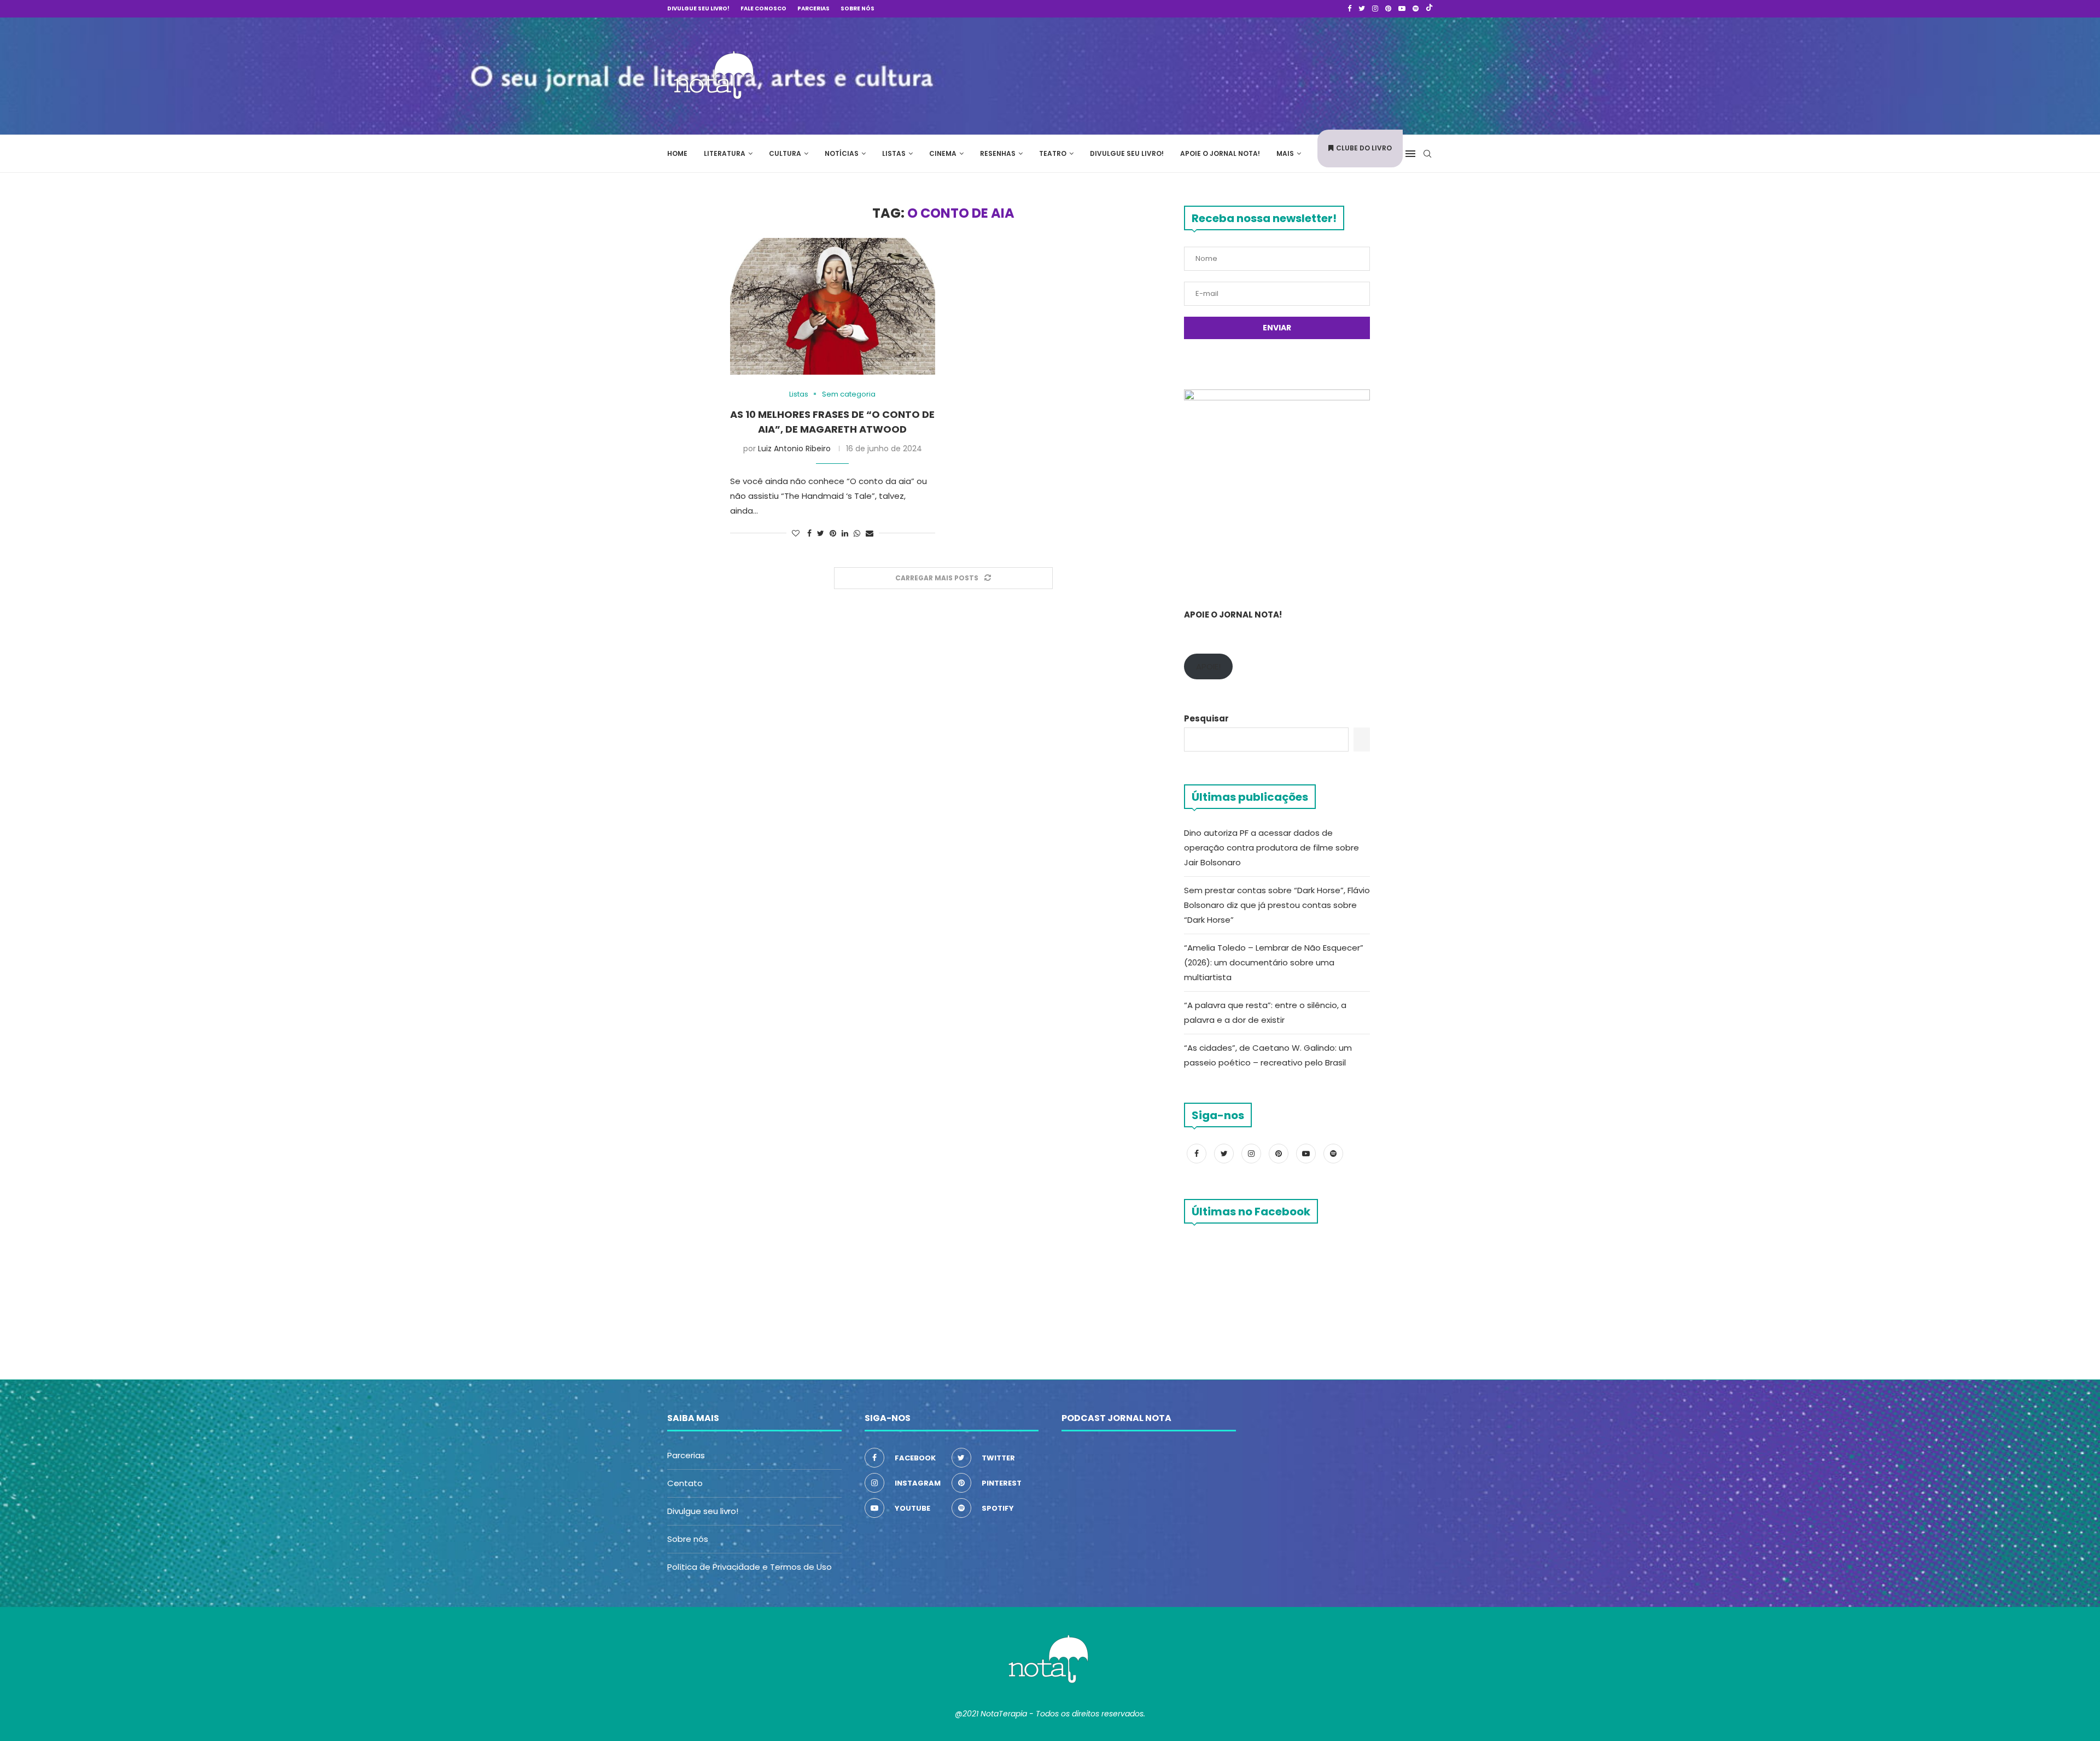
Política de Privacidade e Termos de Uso (749, 1567)
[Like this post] (796, 534)
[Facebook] (1349, 9)
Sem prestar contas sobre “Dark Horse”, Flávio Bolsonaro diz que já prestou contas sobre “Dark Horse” (1277, 905)
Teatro (1053, 153)
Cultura (785, 153)
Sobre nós (857, 8)
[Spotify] (1416, 9)
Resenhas (998, 153)
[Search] (1427, 154)
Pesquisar (1206, 718)
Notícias (842, 153)
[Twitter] (1362, 9)
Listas (894, 153)
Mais (1285, 153)
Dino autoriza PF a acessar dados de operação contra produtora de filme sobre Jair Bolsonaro (1271, 848)
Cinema (943, 153)
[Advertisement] (1269, 74)
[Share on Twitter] (821, 534)
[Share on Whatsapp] (857, 534)
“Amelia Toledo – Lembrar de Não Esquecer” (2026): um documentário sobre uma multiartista (1274, 962)
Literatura (725, 153)
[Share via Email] (870, 534)
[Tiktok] (1429, 9)
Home (677, 153)
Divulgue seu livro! (698, 8)
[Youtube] (1402, 9)
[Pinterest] (1388, 9)
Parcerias (813, 8)
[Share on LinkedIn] (845, 534)
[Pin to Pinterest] (833, 534)
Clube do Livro (1364, 148)
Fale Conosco (763, 8)
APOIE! (1208, 666)
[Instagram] (1375, 9)
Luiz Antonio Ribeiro (794, 449)
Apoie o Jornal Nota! (1220, 153)
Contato (685, 1483)
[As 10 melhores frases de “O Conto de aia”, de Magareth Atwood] (833, 306)
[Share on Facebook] (809, 534)
